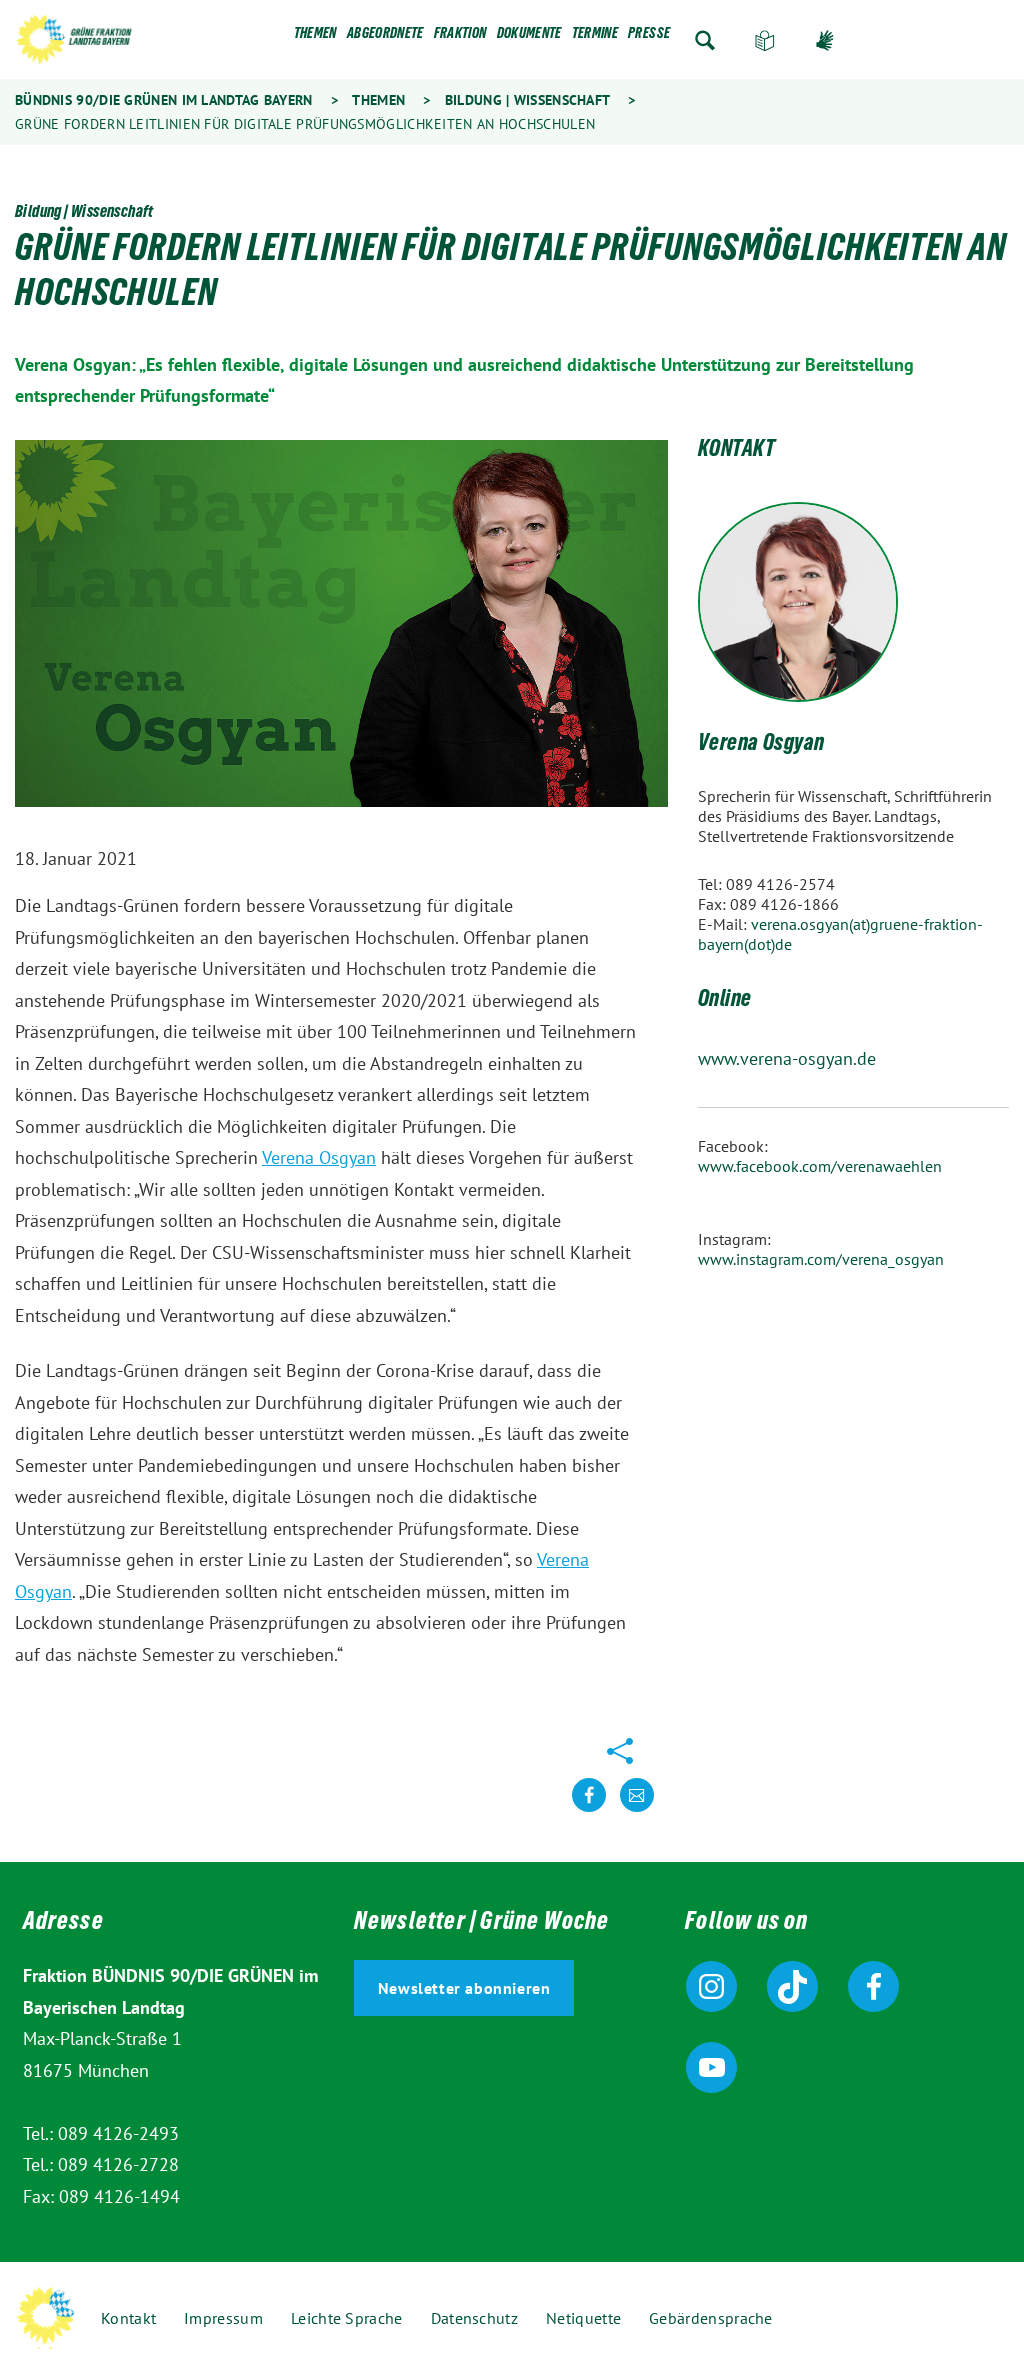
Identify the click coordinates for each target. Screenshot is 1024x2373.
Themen (315, 37)
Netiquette (583, 2318)
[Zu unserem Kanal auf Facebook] (873, 1986)
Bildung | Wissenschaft (527, 100)
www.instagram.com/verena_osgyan (821, 1259)
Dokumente (529, 37)
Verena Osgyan (319, 1157)
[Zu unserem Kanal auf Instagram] (711, 1986)
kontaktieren (637, 1810)
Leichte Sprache (765, 40)
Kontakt (128, 2318)
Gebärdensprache (825, 40)
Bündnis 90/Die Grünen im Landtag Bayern (164, 100)
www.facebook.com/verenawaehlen (820, 1166)
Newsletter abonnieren (464, 1988)
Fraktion (460, 37)
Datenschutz (474, 2318)
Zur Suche (705, 40)
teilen (589, 1810)
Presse (649, 37)
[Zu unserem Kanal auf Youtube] (711, 2067)
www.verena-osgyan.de (787, 1058)
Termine (595, 37)
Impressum (223, 2318)
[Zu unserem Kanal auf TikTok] (792, 1986)
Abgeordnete (385, 37)
